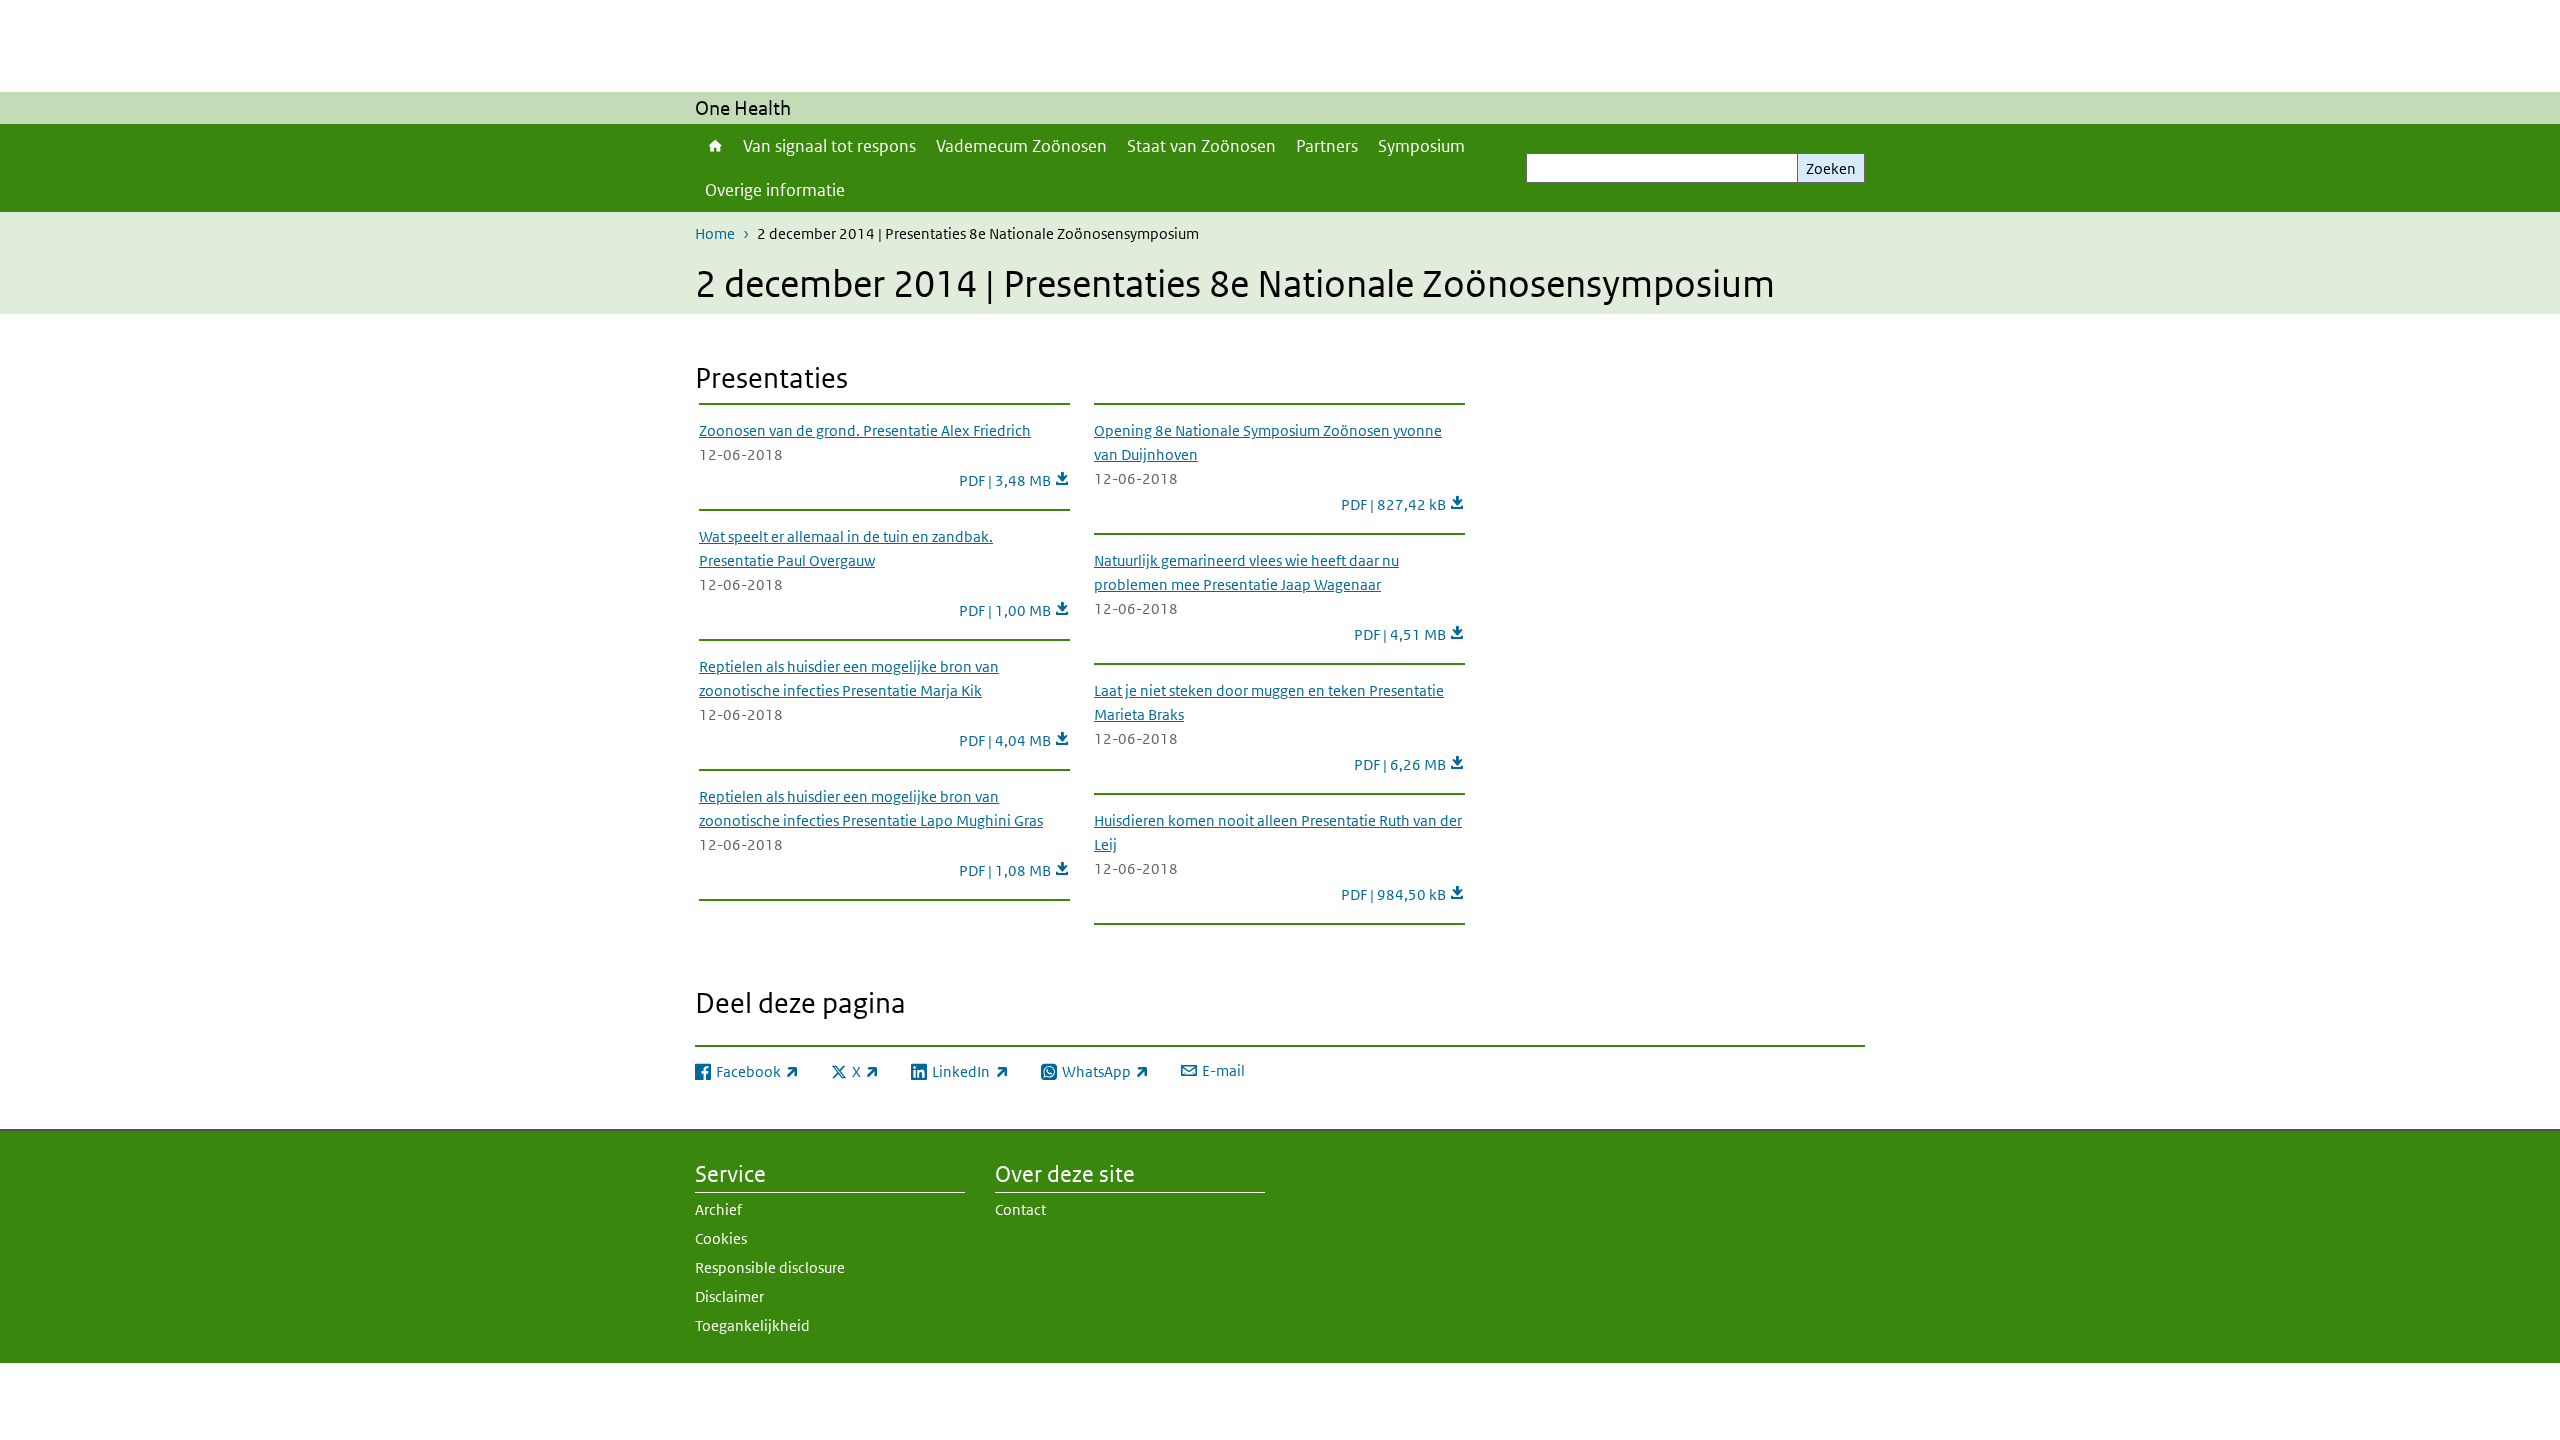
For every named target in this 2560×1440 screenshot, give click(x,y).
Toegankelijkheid (752, 1325)
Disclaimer (729, 1296)
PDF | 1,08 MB (1014, 870)
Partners (1327, 146)
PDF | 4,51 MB (1409, 634)
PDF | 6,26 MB (1409, 764)
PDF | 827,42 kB (1403, 504)
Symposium (1421, 146)
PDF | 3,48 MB (1014, 480)
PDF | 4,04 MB (1014, 740)
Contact (1020, 1209)
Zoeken (1831, 168)
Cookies (721, 1238)
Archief (718, 1209)
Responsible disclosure (770, 1267)
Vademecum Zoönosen (1021, 146)
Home (714, 146)
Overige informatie (775, 190)
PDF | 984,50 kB (1403, 894)
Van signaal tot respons (829, 146)
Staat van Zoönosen (1201, 146)
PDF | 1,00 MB (1014, 610)
